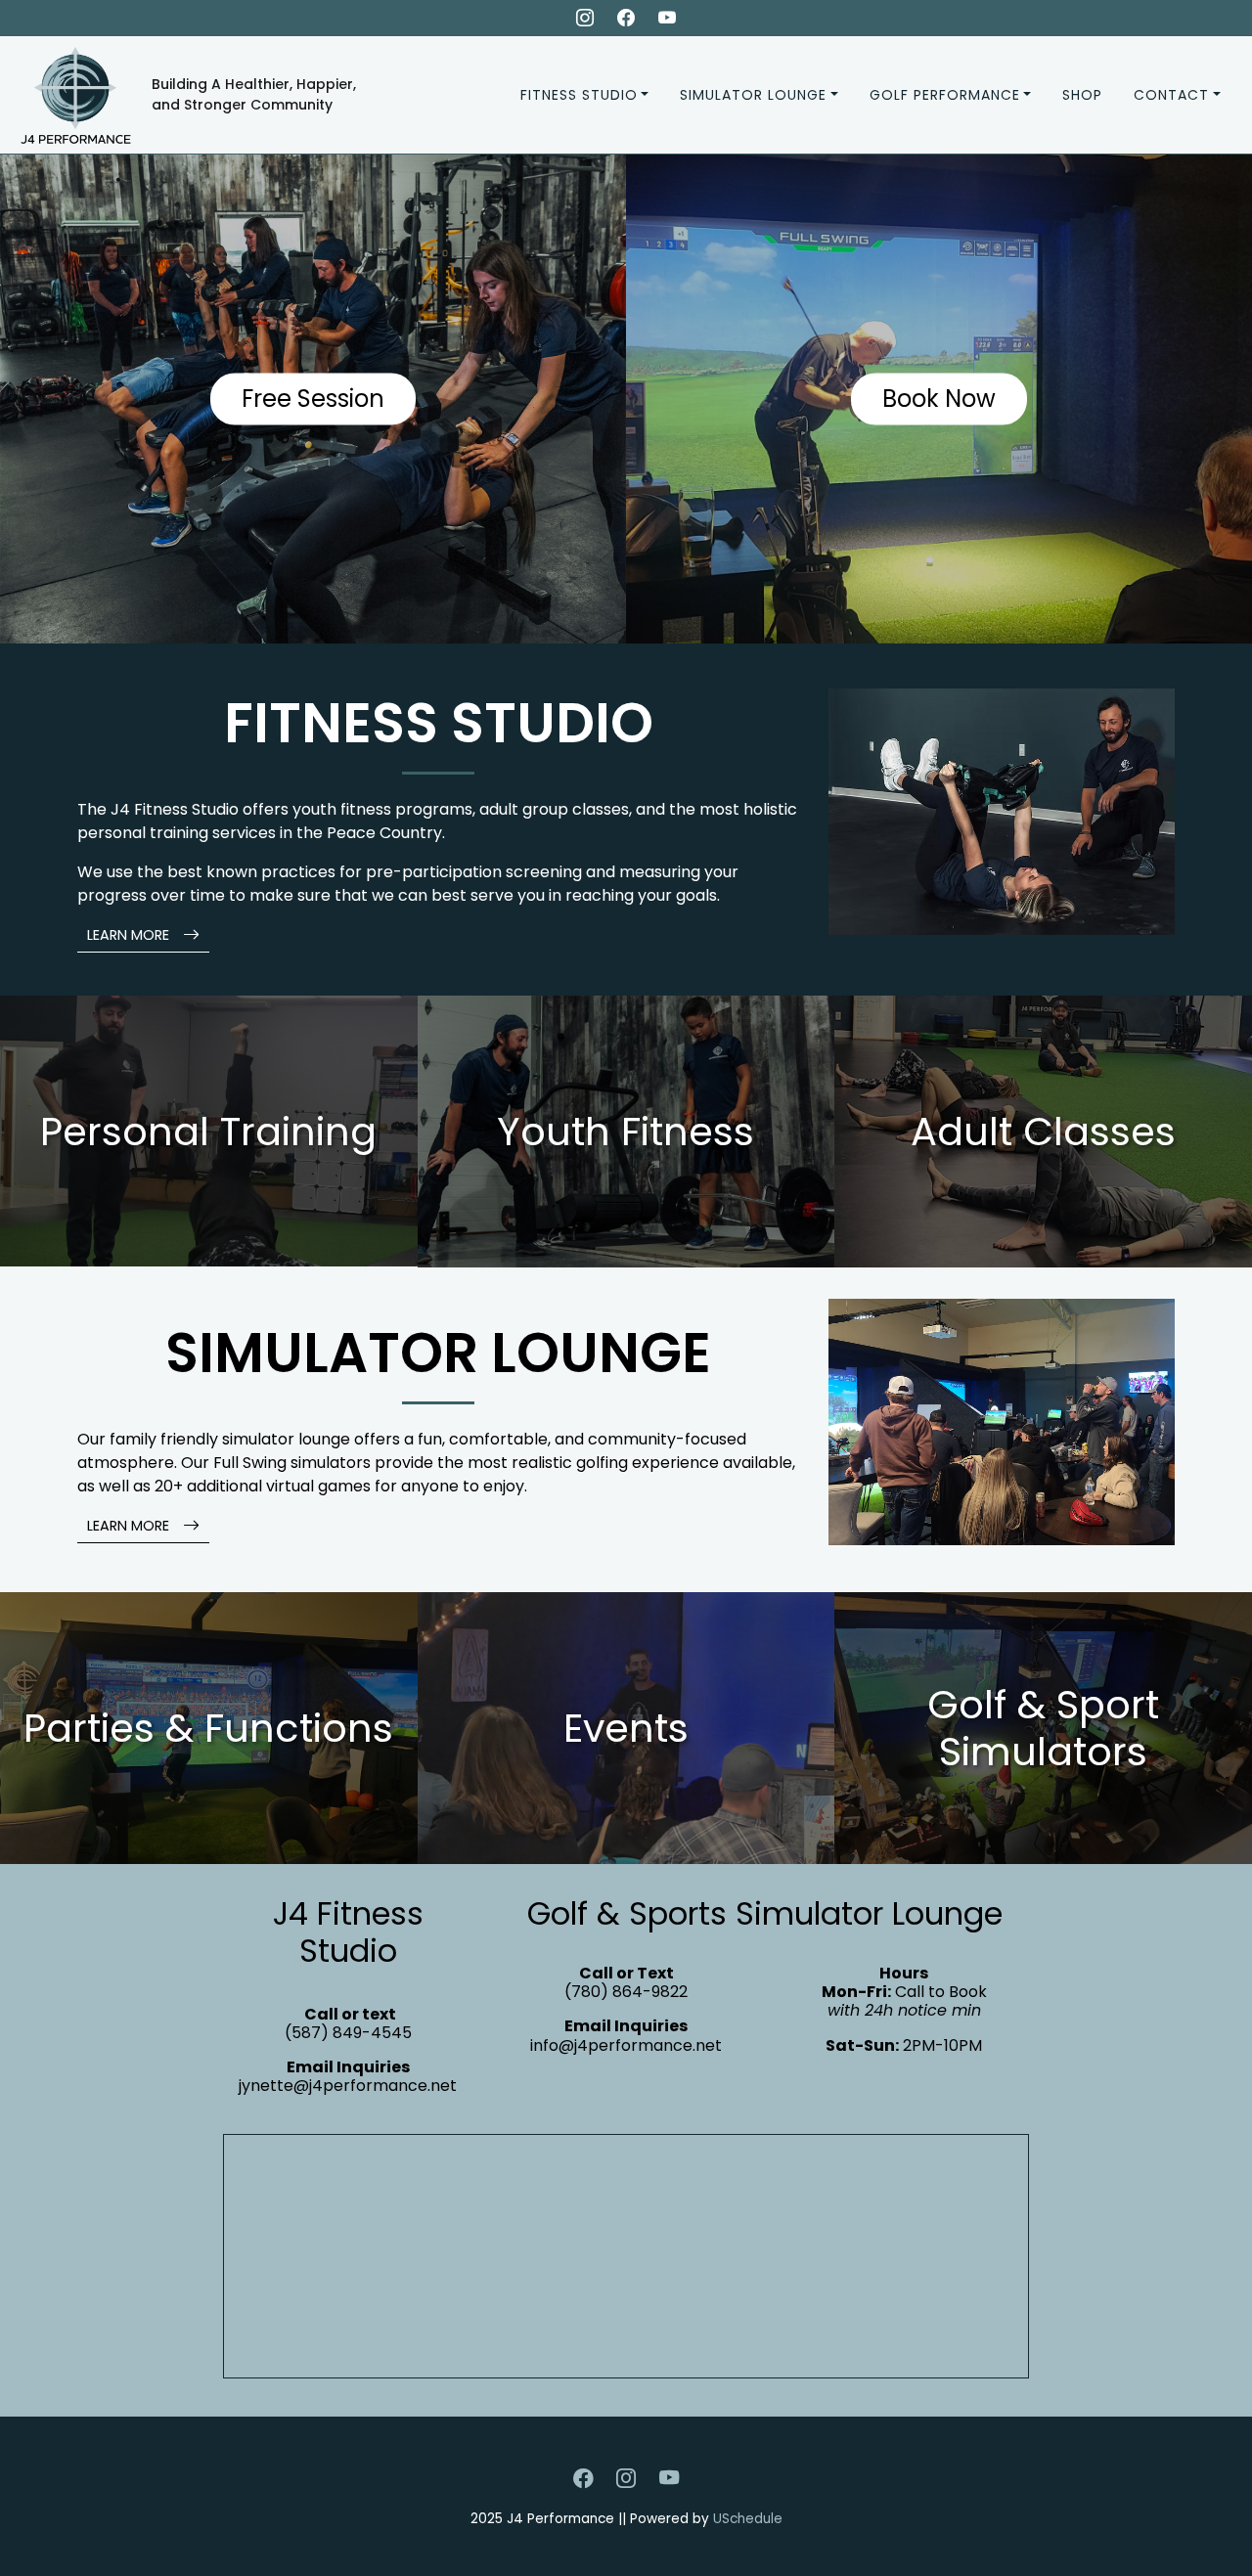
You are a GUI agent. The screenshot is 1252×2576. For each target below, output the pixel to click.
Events (626, 1728)
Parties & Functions (208, 1728)
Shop (1082, 95)
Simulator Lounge (753, 95)
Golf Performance (945, 95)
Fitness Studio (579, 95)
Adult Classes (1043, 1132)
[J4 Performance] (68, 93)
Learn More (130, 935)
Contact (1171, 95)
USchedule (748, 2519)
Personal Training (208, 1132)
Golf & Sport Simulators (1043, 1728)
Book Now (939, 399)
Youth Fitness (626, 1132)
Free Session (313, 399)
